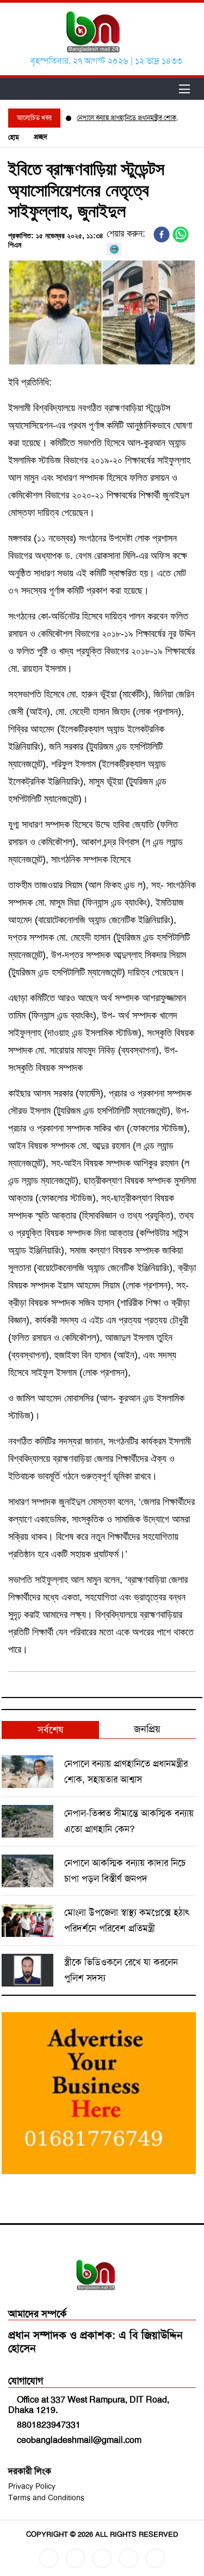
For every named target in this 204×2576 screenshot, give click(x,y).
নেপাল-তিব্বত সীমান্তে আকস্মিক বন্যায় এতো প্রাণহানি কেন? (129, 1821)
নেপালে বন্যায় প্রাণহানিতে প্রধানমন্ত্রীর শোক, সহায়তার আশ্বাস (126, 1771)
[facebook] (162, 234)
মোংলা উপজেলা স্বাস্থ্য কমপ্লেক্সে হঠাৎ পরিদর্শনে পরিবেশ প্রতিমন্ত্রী (127, 1920)
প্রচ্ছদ (41, 137)
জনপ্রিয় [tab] (147, 1729)
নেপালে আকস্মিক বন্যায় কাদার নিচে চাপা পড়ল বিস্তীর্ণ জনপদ (125, 1871)
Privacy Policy (32, 2486)
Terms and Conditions (46, 2497)
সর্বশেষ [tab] (50, 1730)
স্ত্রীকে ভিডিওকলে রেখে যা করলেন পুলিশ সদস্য (121, 1970)
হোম (14, 137)
